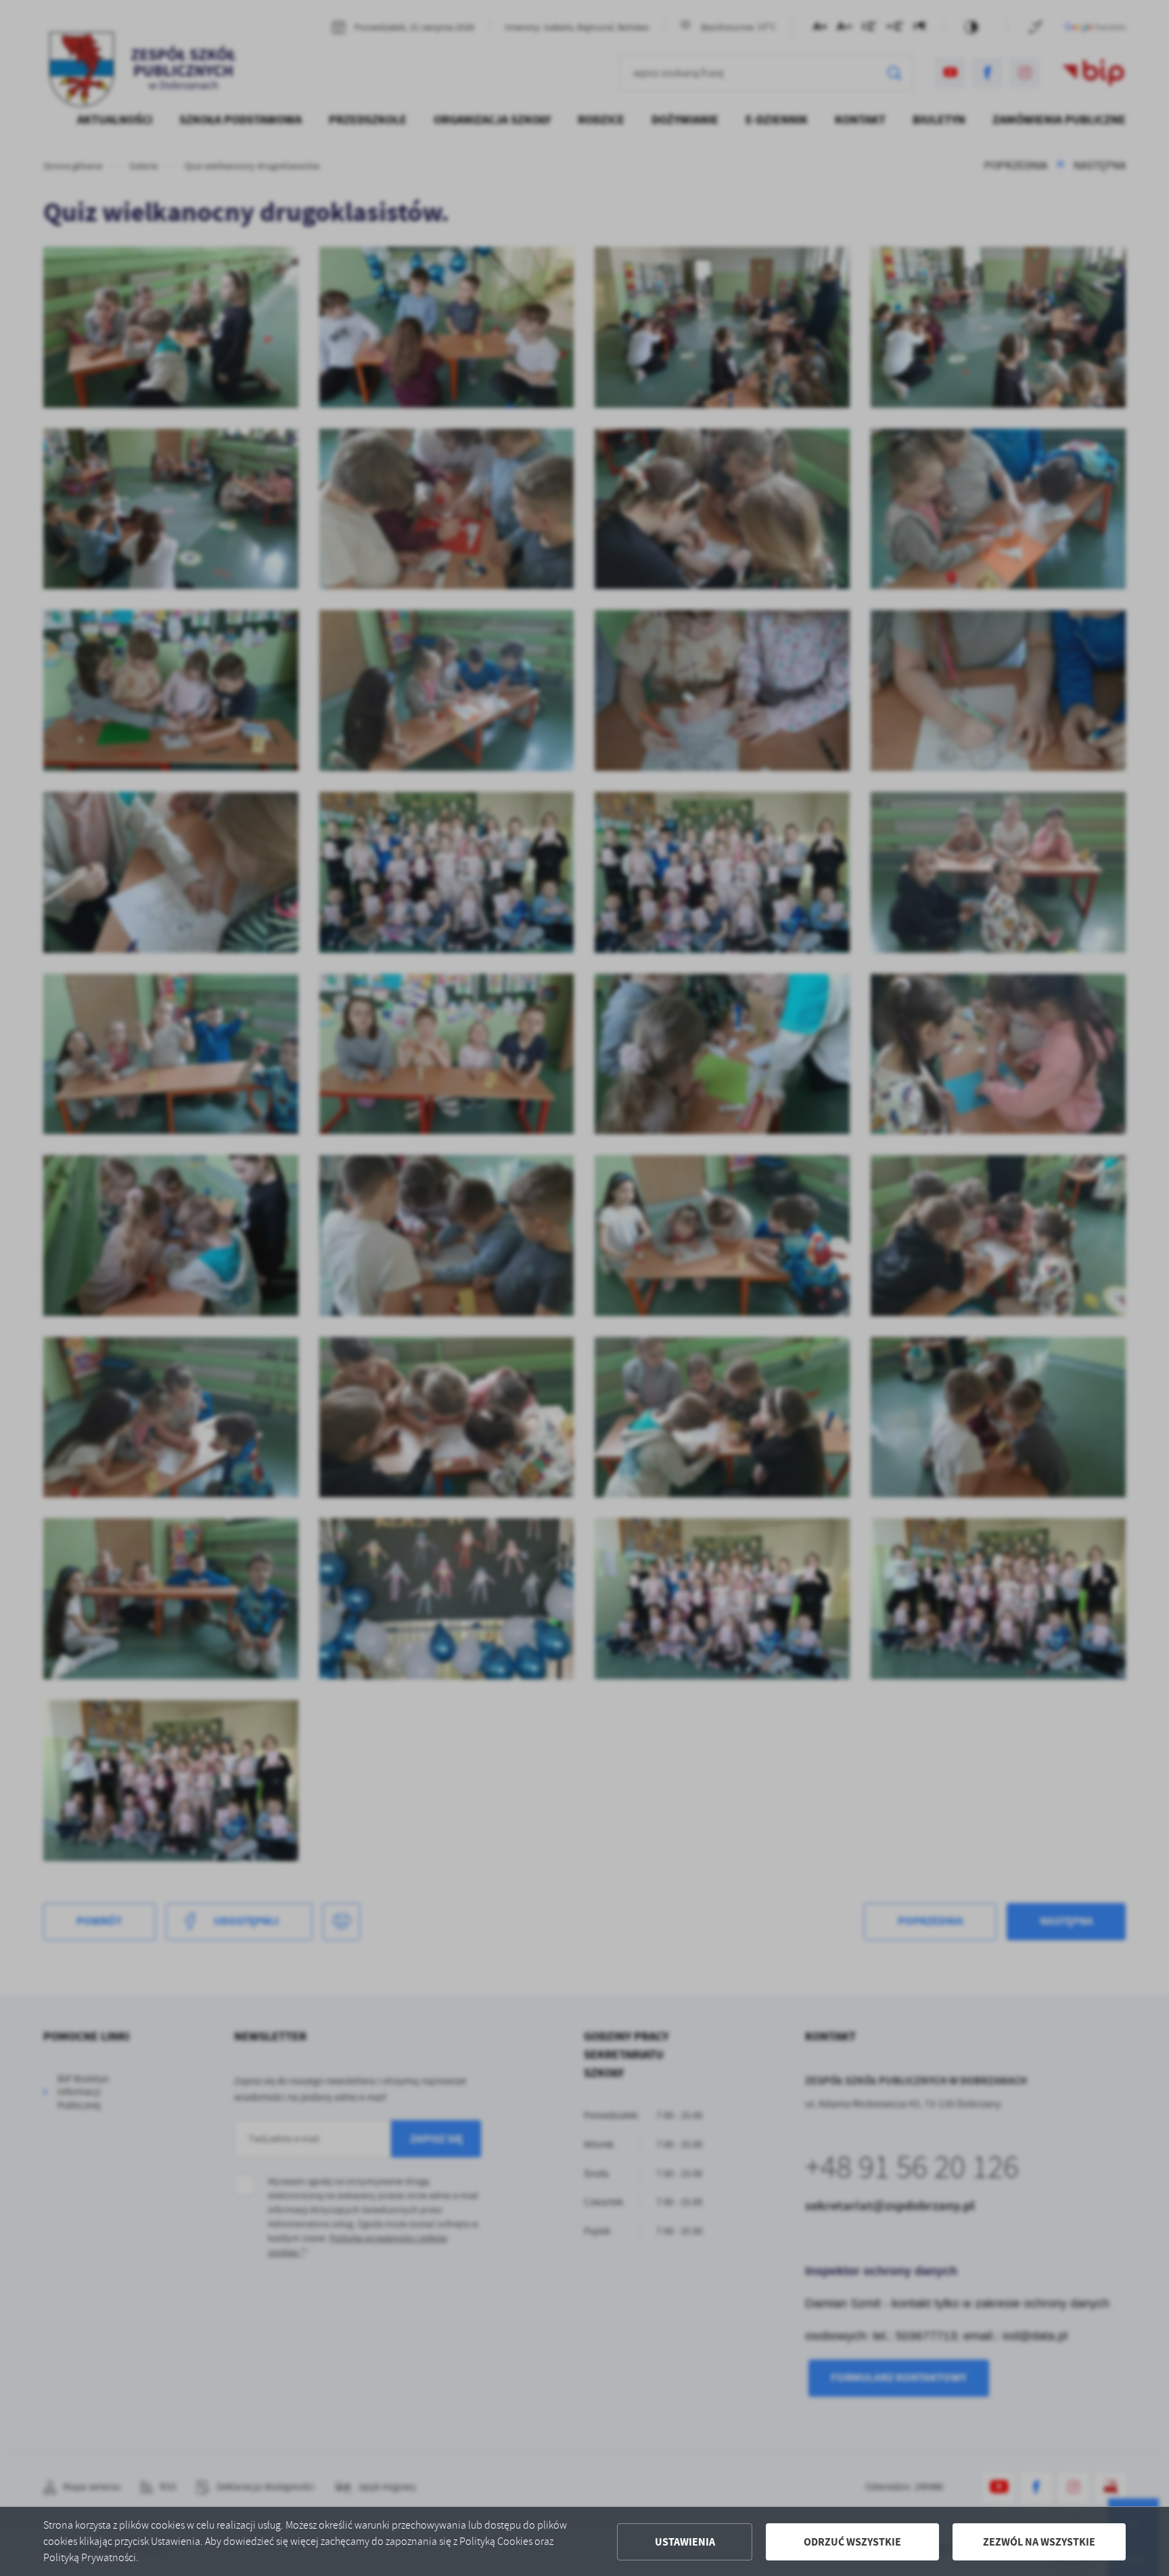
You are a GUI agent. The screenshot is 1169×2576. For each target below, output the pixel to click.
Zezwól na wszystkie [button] (1039, 2542)
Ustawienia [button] (685, 2542)
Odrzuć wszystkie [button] (852, 2542)
